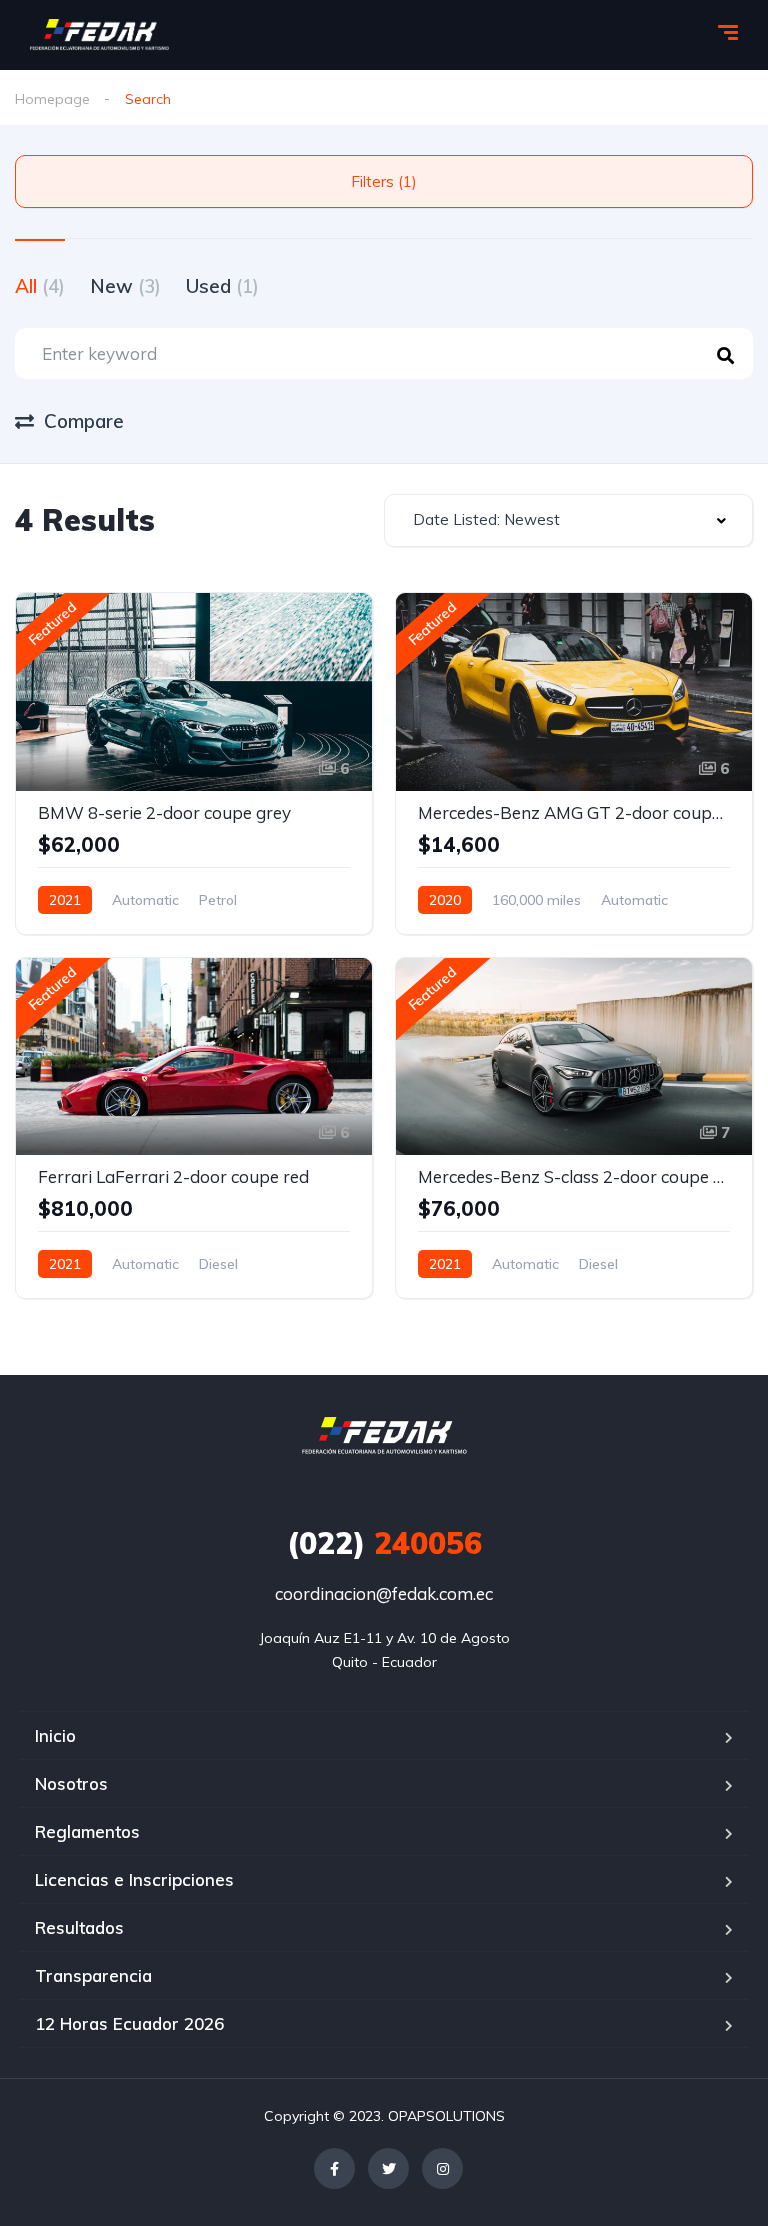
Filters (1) (384, 181)
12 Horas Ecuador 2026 (129, 2023)
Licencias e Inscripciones (134, 1879)
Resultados (79, 1927)
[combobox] (568, 520)
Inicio (55, 1735)
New (125, 286)
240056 (384, 1543)
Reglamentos (87, 1831)
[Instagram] (442, 2168)
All (40, 286)
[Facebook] (334, 2168)
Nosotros (71, 1783)
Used (222, 286)
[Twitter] (388, 2168)
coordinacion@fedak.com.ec (384, 1593)
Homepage (52, 99)
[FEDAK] (99, 35)
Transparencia (93, 1975)
